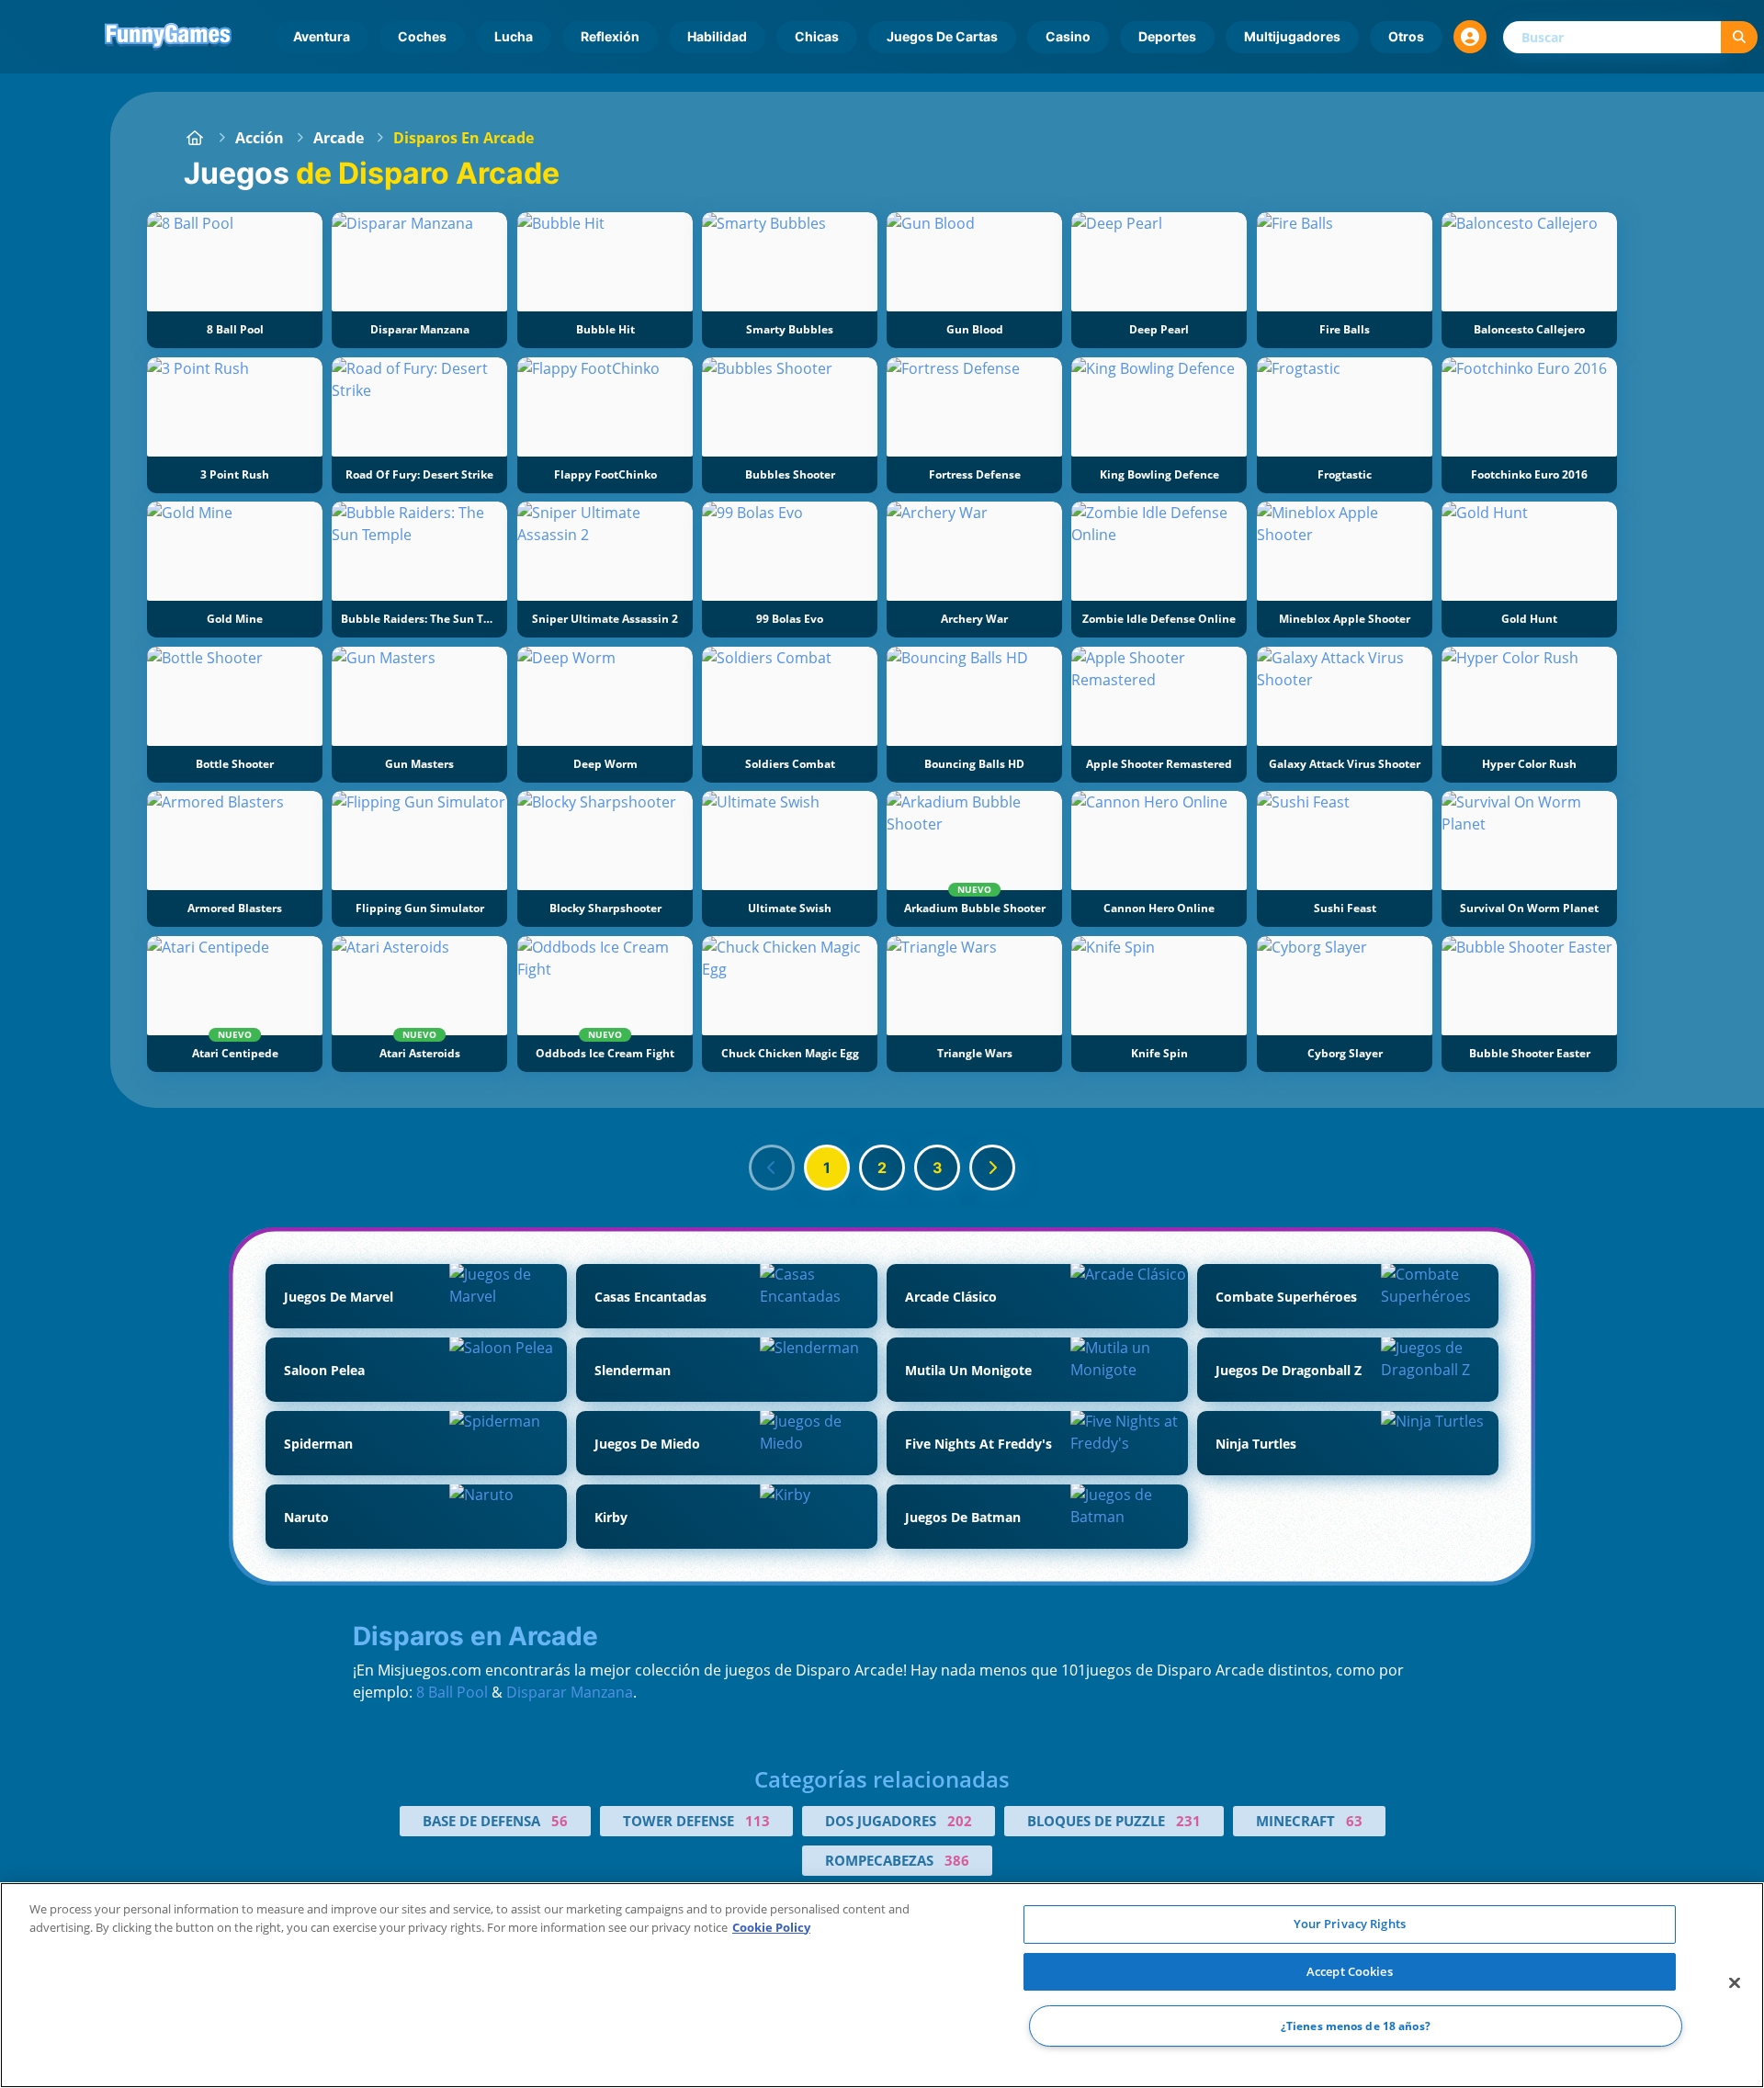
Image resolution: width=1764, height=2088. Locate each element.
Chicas (817, 36)
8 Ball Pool (452, 1692)
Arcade (339, 138)
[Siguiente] (992, 1168)
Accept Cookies (1350, 1971)
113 (758, 1821)
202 (960, 1821)
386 (957, 1860)
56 (560, 1821)
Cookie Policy (771, 1927)
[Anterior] (772, 1168)
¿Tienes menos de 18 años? (1356, 2026)
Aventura (322, 36)
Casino (1068, 36)
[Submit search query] (1739, 37)
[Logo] (168, 37)
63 (1354, 1821)
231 (1188, 1821)
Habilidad (717, 36)
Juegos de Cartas (942, 36)
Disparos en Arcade (464, 138)
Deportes (1167, 36)
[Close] (1735, 1983)
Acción (260, 138)
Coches (422, 36)
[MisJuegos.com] (195, 138)
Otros (1406, 36)
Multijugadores (1292, 36)
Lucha (514, 36)
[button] (1470, 37)
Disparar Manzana (570, 1692)
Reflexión (610, 36)
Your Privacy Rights (1350, 1924)
